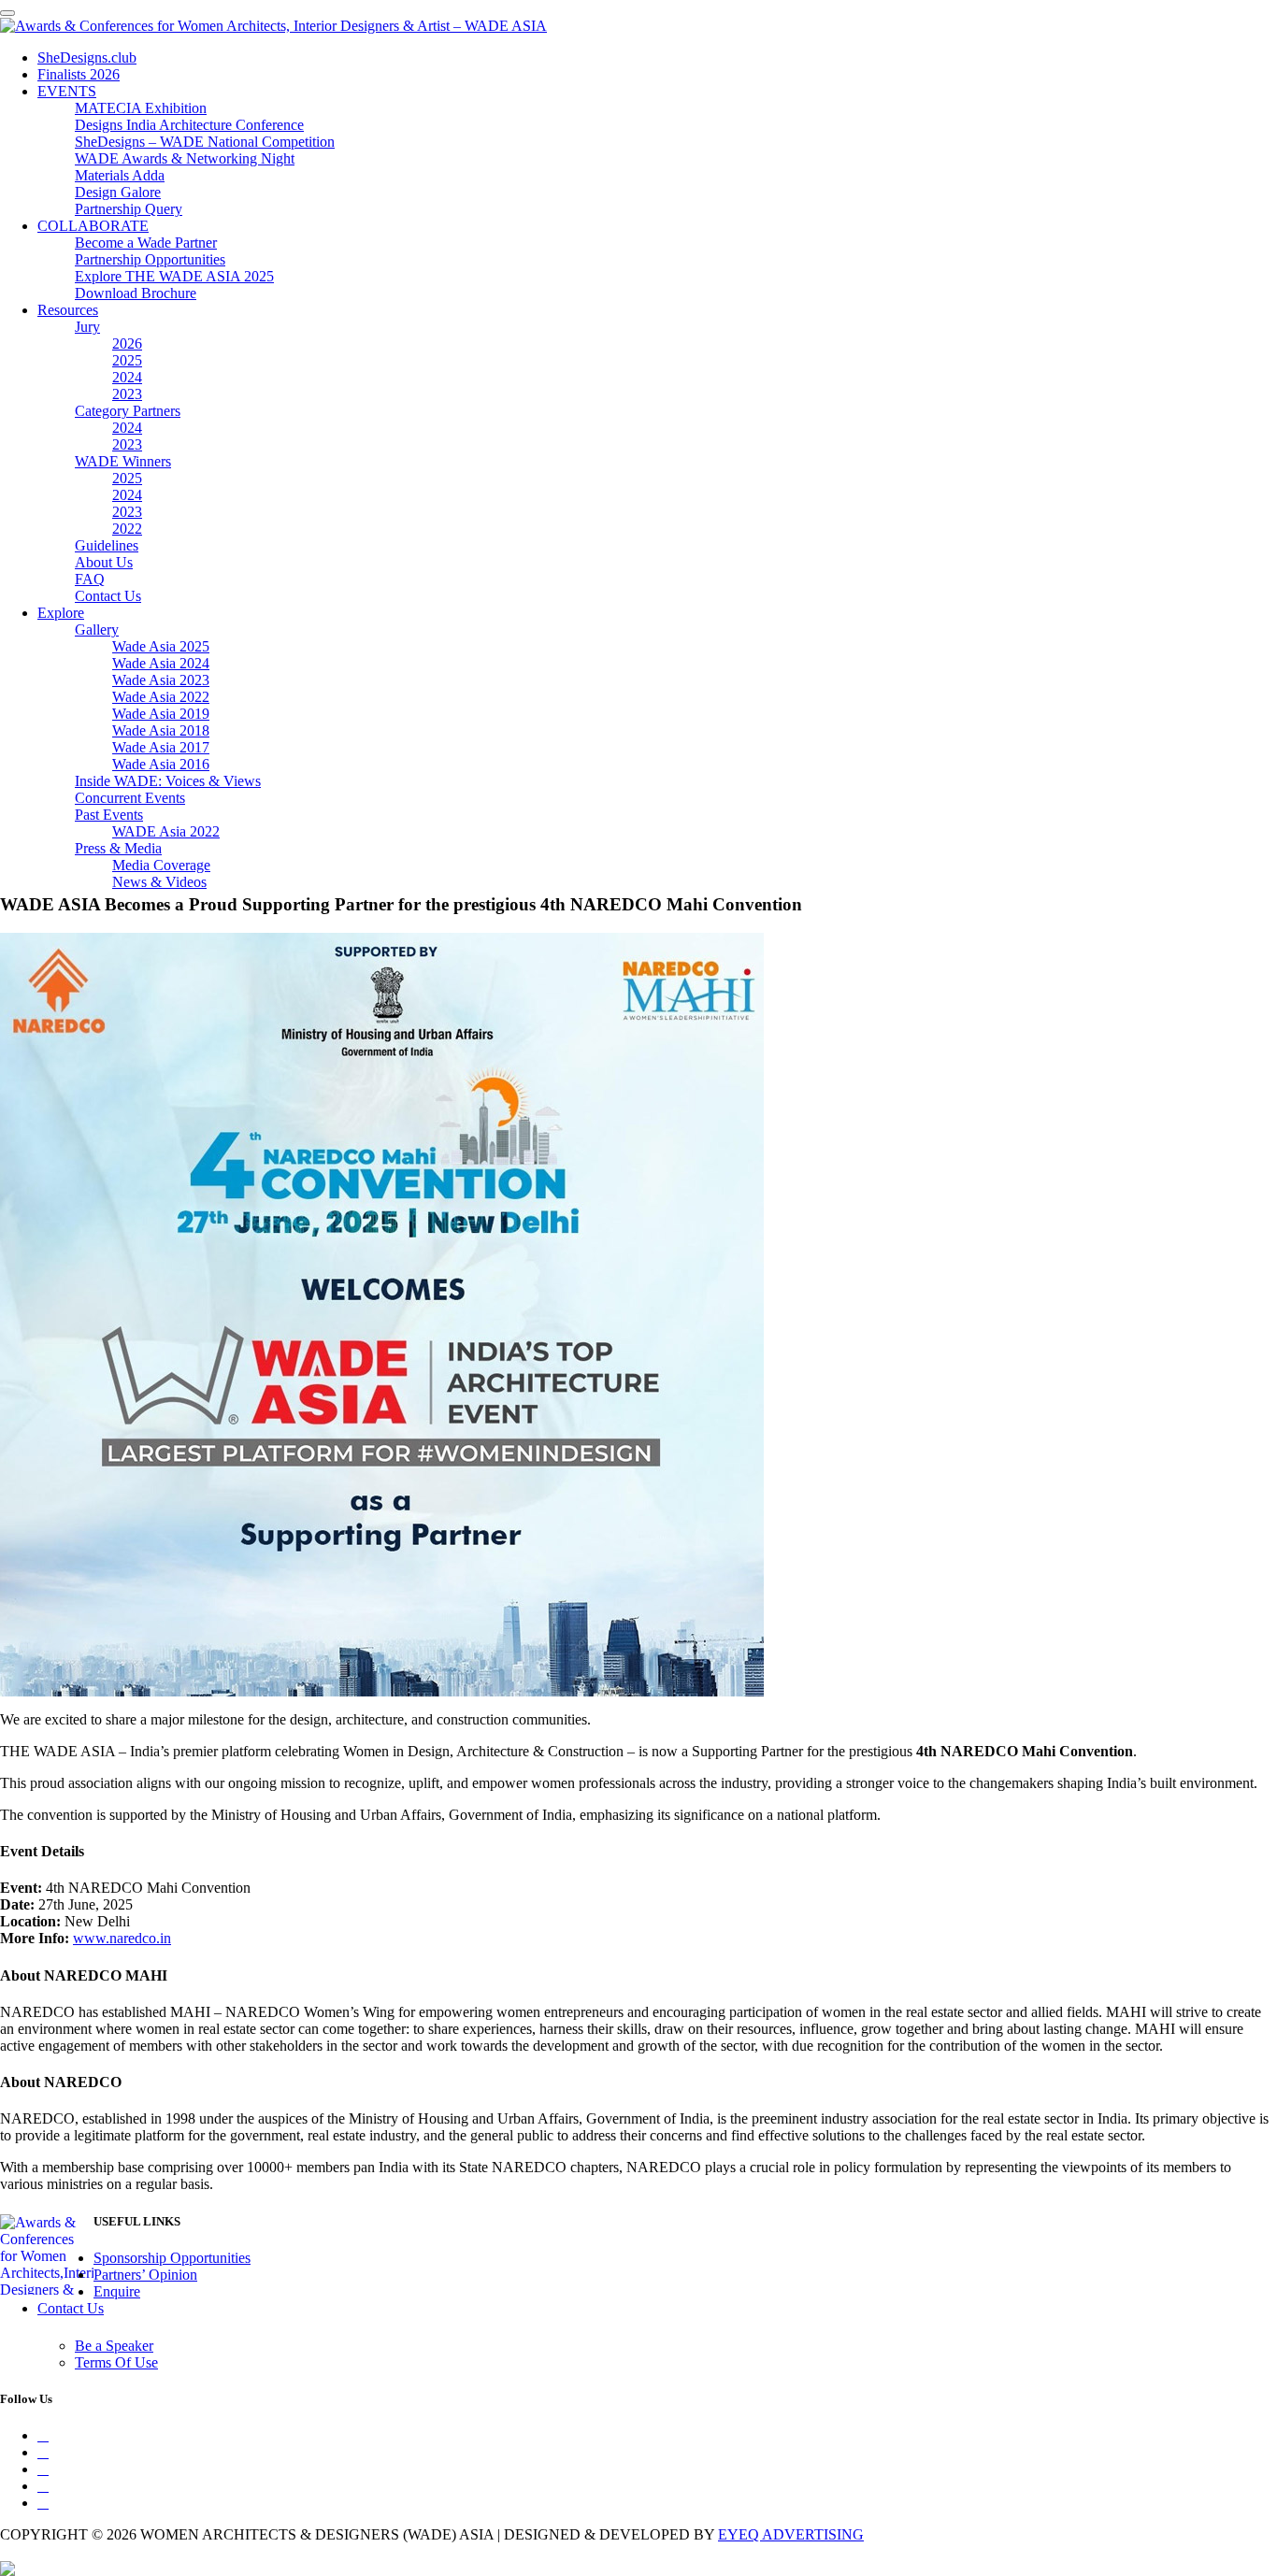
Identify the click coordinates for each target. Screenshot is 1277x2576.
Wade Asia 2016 (161, 764)
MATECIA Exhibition (141, 108)
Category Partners (128, 411)
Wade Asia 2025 (161, 646)
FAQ (90, 579)
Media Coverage (161, 865)
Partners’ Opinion (145, 2275)
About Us (104, 562)
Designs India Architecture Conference (189, 125)
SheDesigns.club (87, 57)
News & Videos (159, 882)
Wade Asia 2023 (161, 680)
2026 (127, 343)
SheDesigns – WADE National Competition (205, 142)
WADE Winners (123, 461)
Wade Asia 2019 (161, 714)
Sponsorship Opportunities (172, 2258)
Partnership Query (129, 209)
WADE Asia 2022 (166, 831)
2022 (127, 529)
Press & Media (118, 848)
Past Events (109, 815)
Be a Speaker (114, 2346)
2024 (127, 377)
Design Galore (118, 192)
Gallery (97, 630)
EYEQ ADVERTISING (791, 2534)
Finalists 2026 (79, 74)
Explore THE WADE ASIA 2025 (174, 276)
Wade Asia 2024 (161, 663)
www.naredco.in (122, 1938)
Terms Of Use (116, 2362)
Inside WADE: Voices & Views (168, 781)
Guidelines (107, 545)
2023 (127, 394)
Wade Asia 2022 (161, 697)
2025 (127, 360)
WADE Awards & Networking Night (185, 158)
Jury (87, 327)
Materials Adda (120, 175)
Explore (61, 613)
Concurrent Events (130, 798)
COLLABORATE (93, 226)
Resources (68, 310)
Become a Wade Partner (146, 243)
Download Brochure (136, 293)
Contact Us (108, 596)
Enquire (117, 2291)
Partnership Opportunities (150, 259)
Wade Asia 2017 (161, 747)
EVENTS (67, 91)
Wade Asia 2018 (161, 730)
